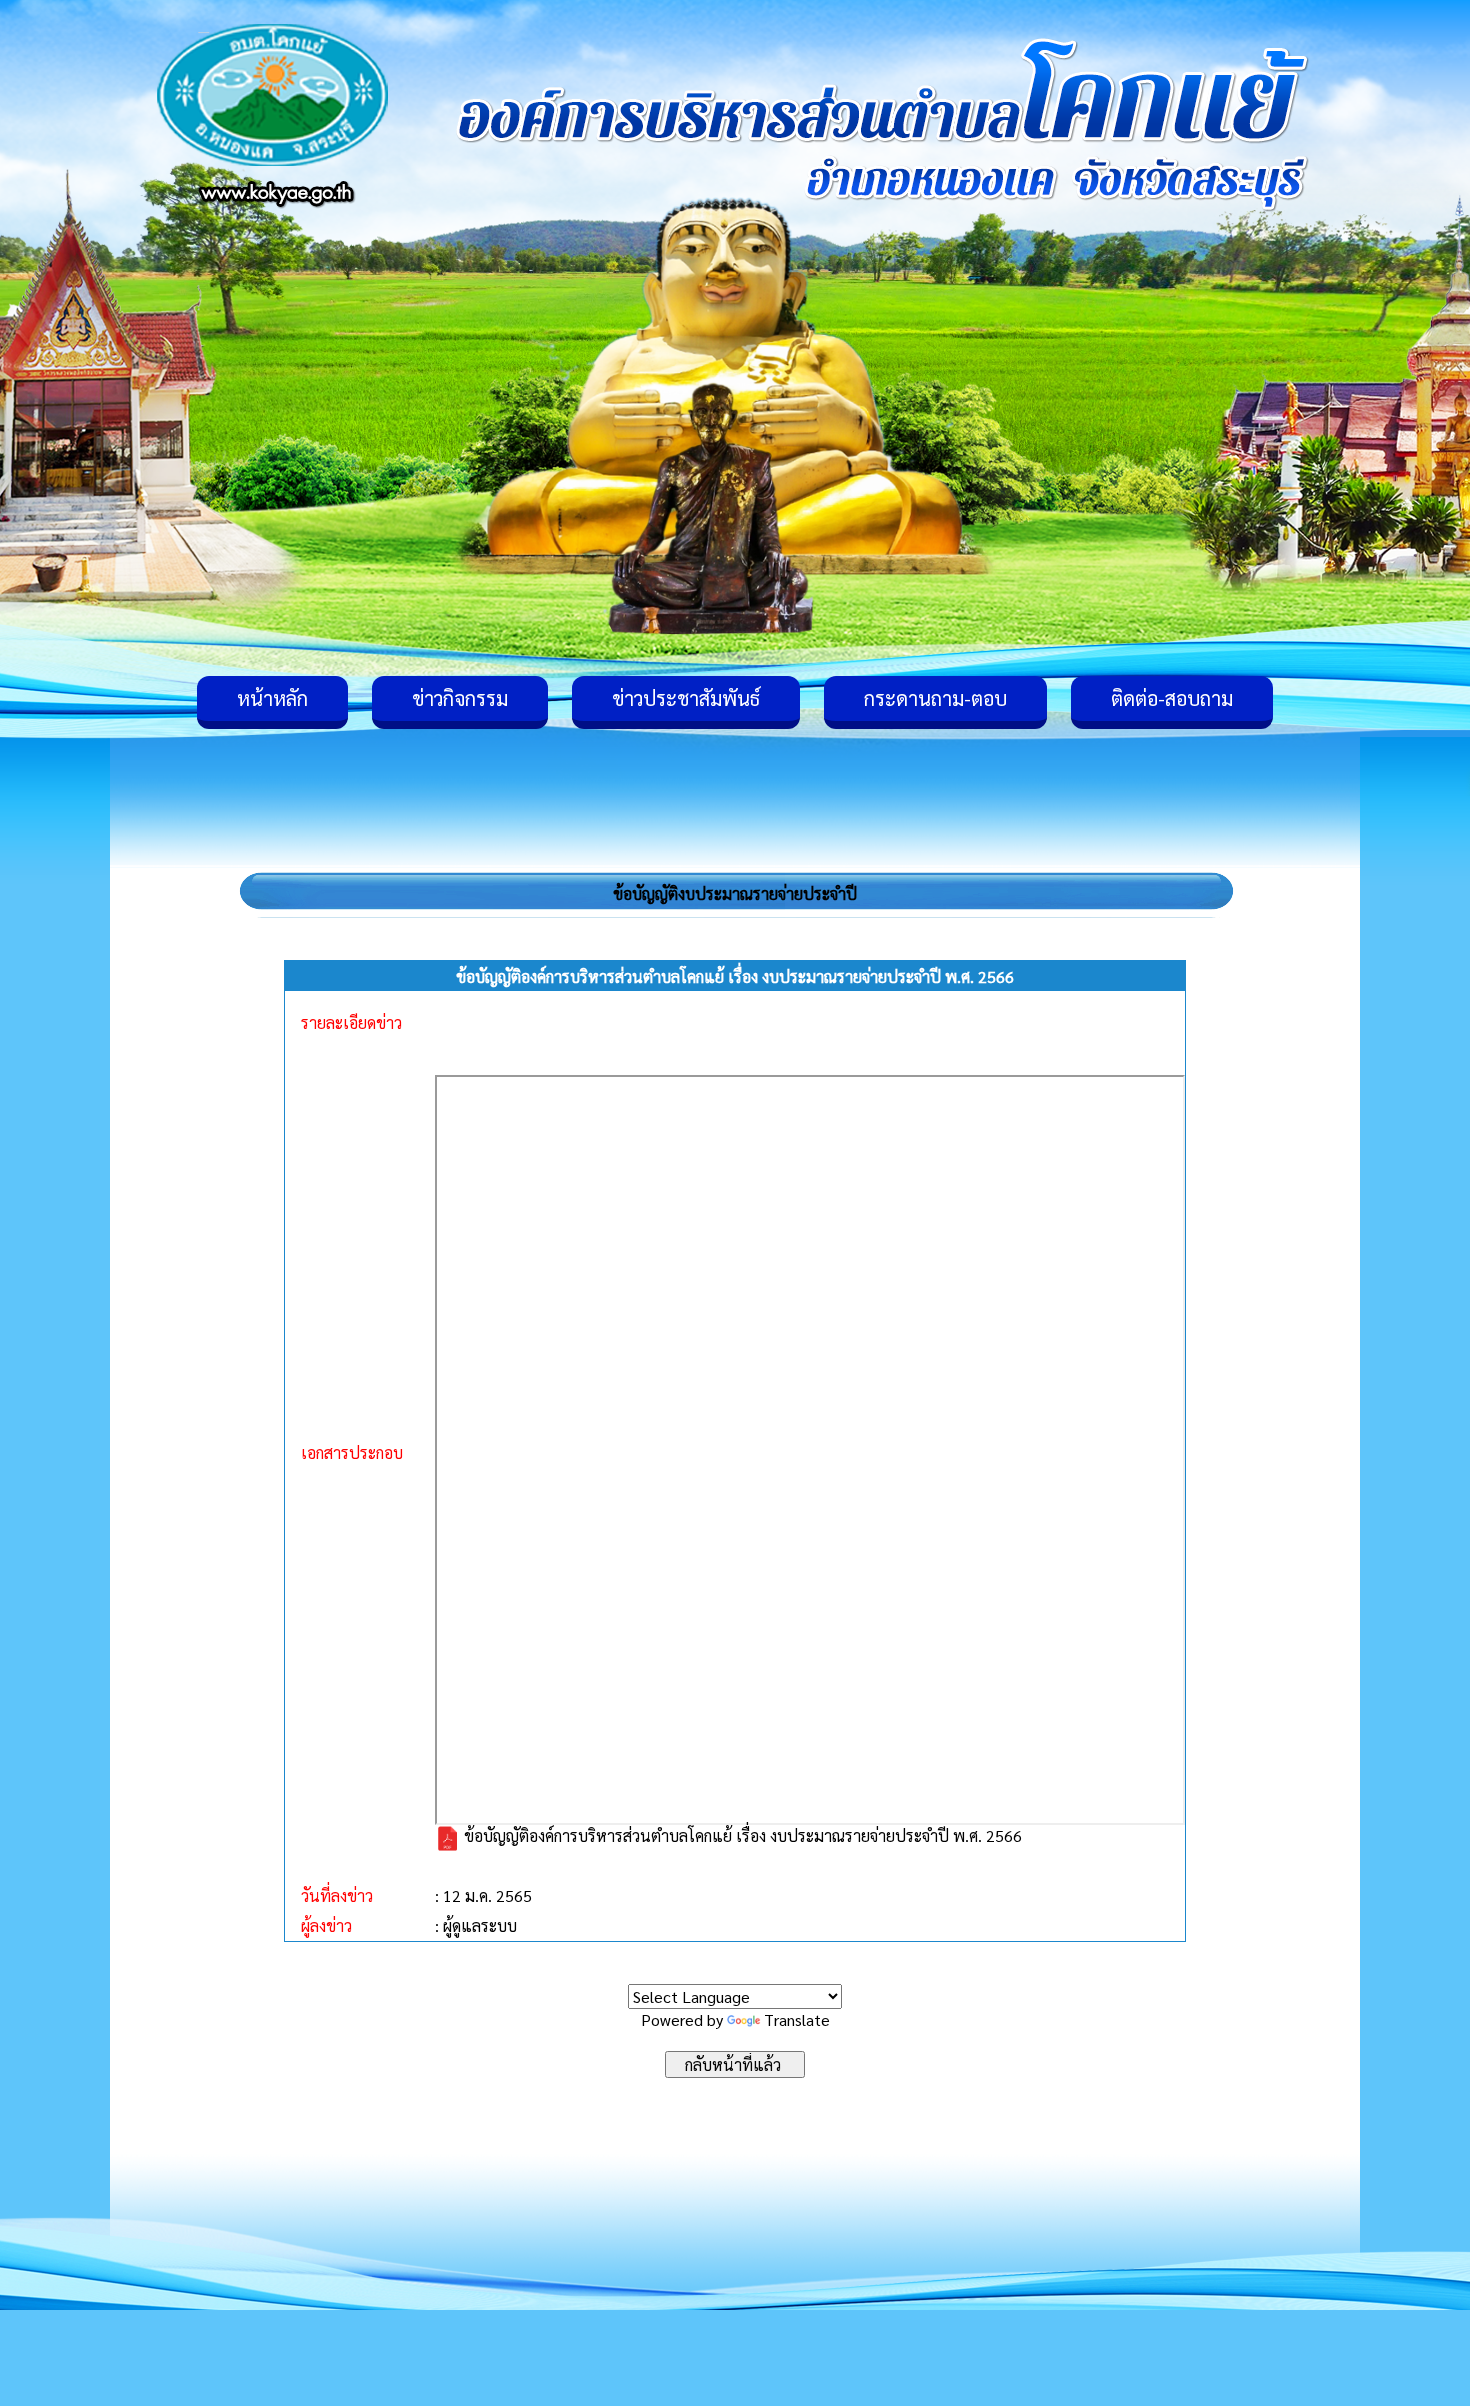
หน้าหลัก (272, 698)
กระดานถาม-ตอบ (935, 698)
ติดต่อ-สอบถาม (1172, 698)
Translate (797, 2019)
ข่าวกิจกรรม (460, 698)
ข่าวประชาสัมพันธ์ (686, 698)
